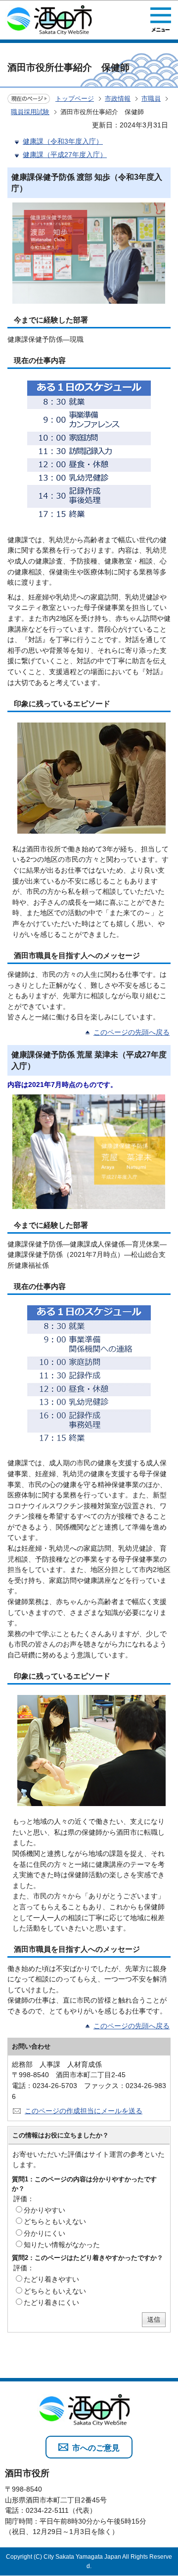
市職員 (151, 99)
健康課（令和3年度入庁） (63, 141)
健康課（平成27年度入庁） (65, 155)
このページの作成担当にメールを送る (84, 2111)
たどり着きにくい (51, 2302)
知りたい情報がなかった (62, 2245)
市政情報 (118, 99)
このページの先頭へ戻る (132, 1032)
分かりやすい (44, 2210)
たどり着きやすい (51, 2279)
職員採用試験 (30, 112)
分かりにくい (44, 2233)
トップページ (75, 99)
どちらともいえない (55, 2221)
